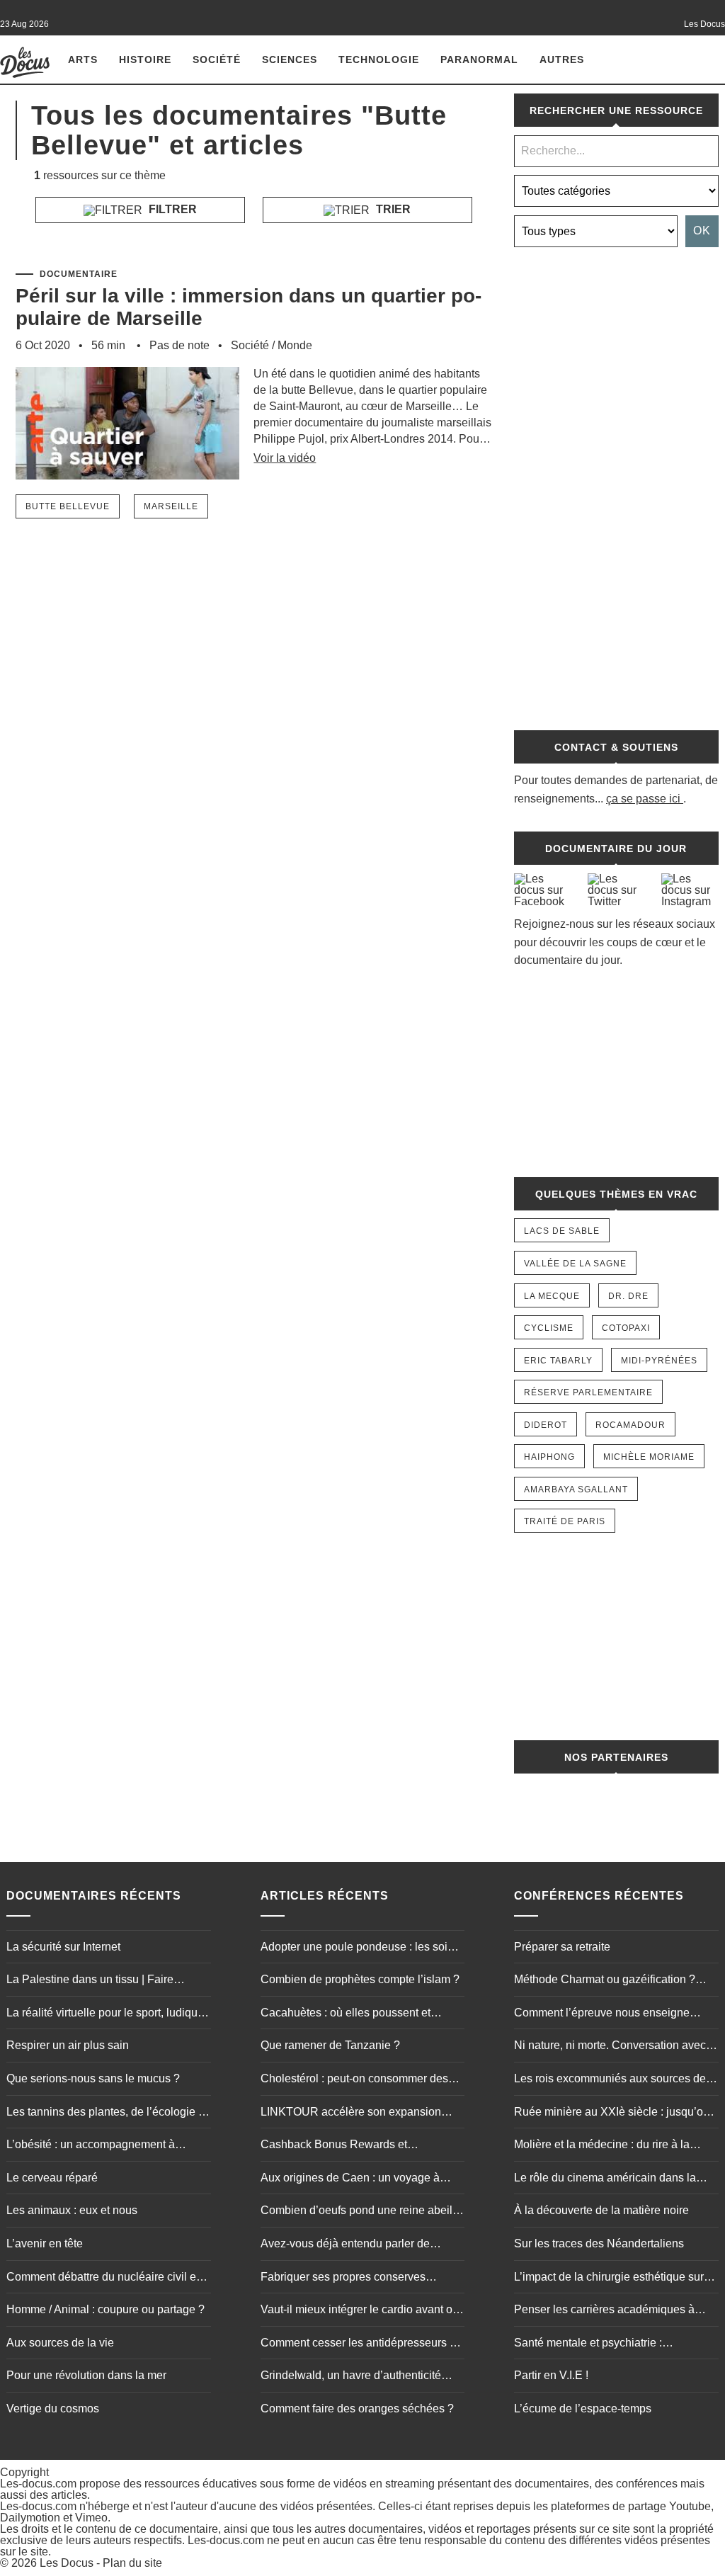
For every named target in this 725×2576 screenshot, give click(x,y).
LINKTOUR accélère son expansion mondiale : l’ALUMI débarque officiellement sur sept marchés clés (351, 2113)
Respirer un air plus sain (68, 2045)
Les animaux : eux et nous (72, 2210)
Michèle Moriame (649, 1457)
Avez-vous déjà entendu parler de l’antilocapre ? (345, 2245)
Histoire (145, 59)
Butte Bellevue (68, 506)
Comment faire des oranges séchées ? (357, 2408)
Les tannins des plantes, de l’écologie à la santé (105, 2113)
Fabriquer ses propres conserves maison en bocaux (343, 2279)
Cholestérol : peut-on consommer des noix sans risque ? (354, 2080)
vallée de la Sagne (575, 1264)
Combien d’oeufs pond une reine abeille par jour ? (361, 2212)
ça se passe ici (643, 799)
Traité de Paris (565, 1521)
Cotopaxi (626, 1328)
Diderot (546, 1425)
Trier (392, 209)
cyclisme (549, 1328)
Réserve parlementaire (588, 1392)
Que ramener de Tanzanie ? (330, 2045)
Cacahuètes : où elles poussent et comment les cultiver (346, 2014)
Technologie (379, 59)
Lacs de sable (562, 1231)
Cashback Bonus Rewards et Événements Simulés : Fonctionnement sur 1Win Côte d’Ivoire (359, 2146)
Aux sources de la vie (60, 2343)
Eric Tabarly (558, 1361)
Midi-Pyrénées (659, 1361)
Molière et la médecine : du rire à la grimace (602, 2146)
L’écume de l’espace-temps (583, 2408)
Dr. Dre (628, 1296)
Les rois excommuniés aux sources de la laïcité (616, 2080)
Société (217, 59)
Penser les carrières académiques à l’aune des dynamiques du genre (604, 2311)
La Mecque (552, 1296)
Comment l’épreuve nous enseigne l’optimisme (602, 2014)
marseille (171, 506)
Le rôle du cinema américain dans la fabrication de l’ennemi (605, 2179)
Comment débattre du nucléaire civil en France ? (104, 2279)
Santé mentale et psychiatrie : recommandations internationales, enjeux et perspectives (599, 2344)
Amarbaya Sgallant (576, 1490)
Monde (295, 345)
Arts (83, 59)
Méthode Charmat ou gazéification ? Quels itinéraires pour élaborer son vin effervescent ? (610, 1981)
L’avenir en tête (45, 2243)
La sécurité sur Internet (63, 1947)
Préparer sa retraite (562, 1947)
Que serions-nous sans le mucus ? (93, 2078)
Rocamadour (630, 1425)
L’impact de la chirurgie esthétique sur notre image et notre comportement (609, 2279)
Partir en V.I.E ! (551, 2375)
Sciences (290, 59)
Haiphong (549, 1457)
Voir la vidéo (285, 458)
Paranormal (479, 59)
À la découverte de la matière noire (601, 2210)
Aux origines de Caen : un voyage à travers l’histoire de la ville (350, 2179)
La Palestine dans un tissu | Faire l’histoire (90, 1981)
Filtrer (171, 209)
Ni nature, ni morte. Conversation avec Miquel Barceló (610, 2047)
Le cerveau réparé (52, 2178)
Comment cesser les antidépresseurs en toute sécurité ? (361, 2344)
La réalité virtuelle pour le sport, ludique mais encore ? (105, 2014)
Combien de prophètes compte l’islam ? (360, 1979)
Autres (562, 59)
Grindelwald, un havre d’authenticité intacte (351, 2377)
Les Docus (67, 2563)
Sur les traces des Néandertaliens (599, 2243)
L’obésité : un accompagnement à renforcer (91, 2146)
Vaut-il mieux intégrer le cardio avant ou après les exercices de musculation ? (360, 2311)
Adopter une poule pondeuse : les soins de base (360, 1948)
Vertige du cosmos (53, 2408)
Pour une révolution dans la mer (86, 2375)
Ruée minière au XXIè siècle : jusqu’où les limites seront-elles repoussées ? (612, 2113)
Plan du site (132, 2563)
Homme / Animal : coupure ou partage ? (105, 2309)
